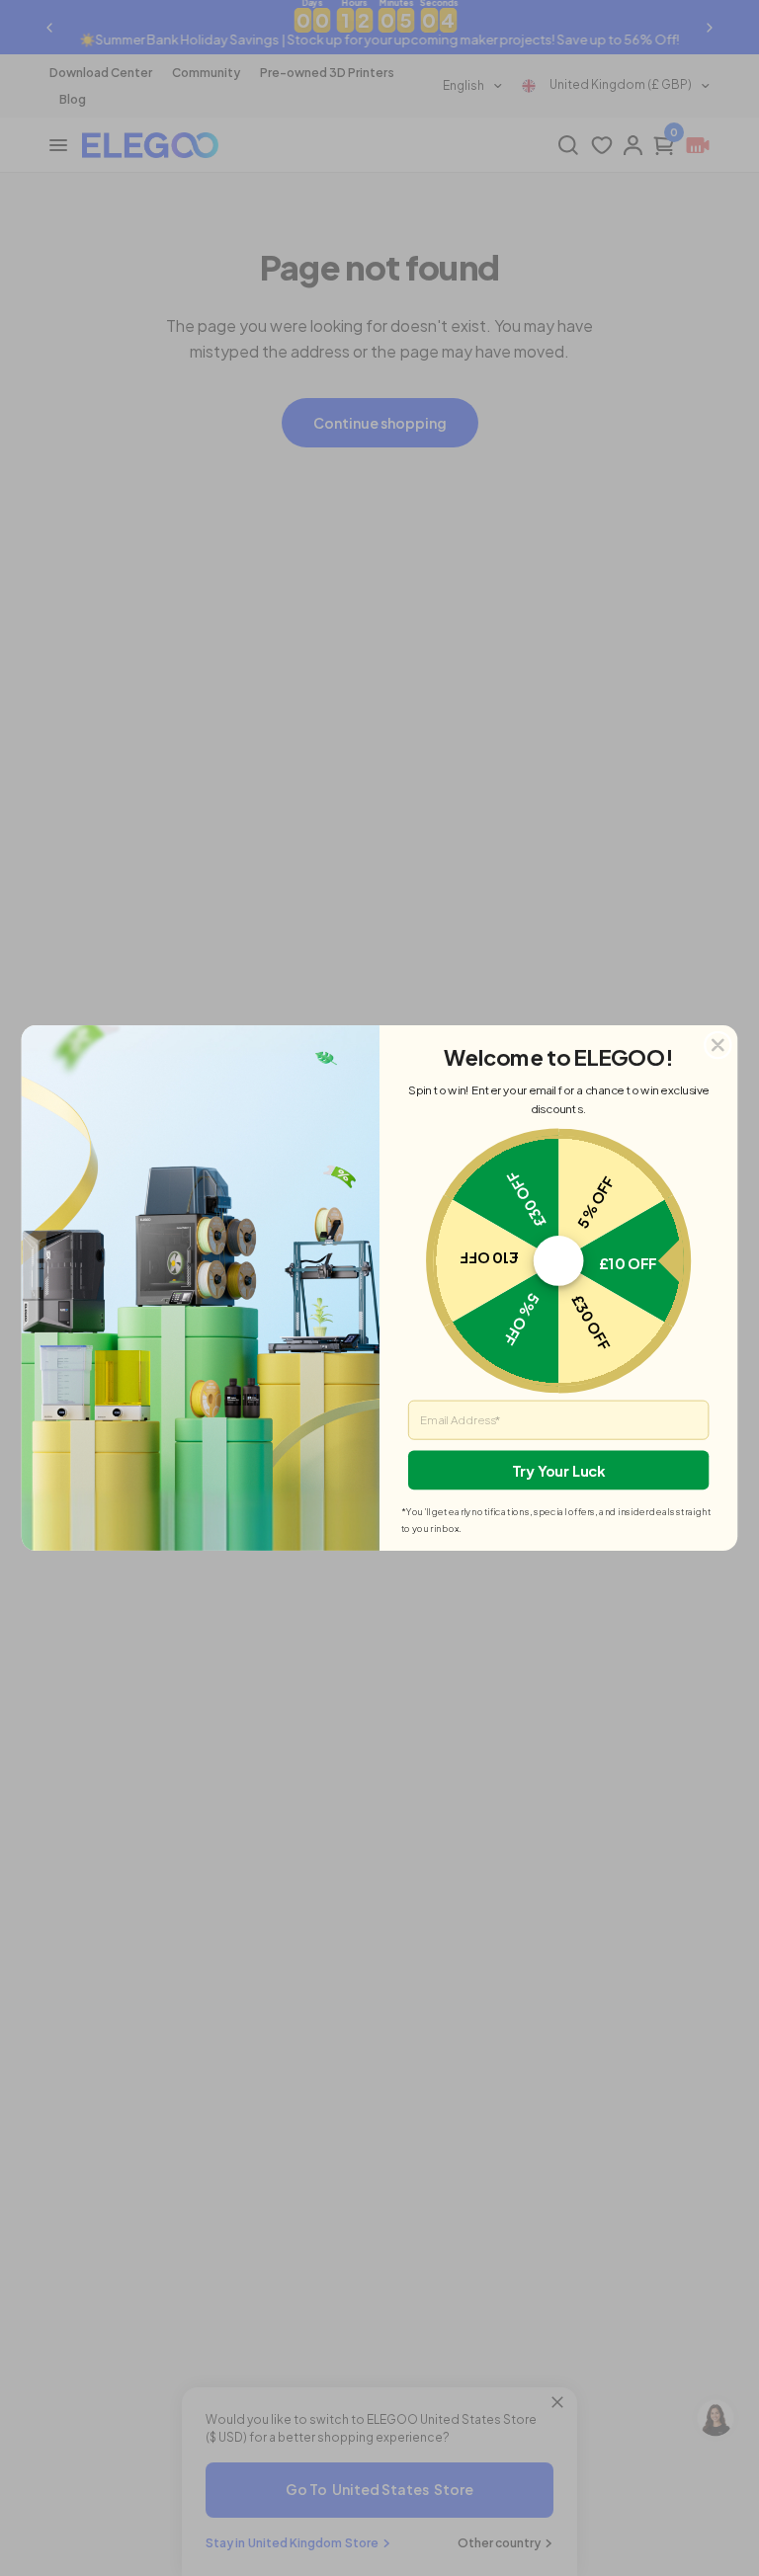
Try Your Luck (558, 1470)
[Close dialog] (718, 1045)
